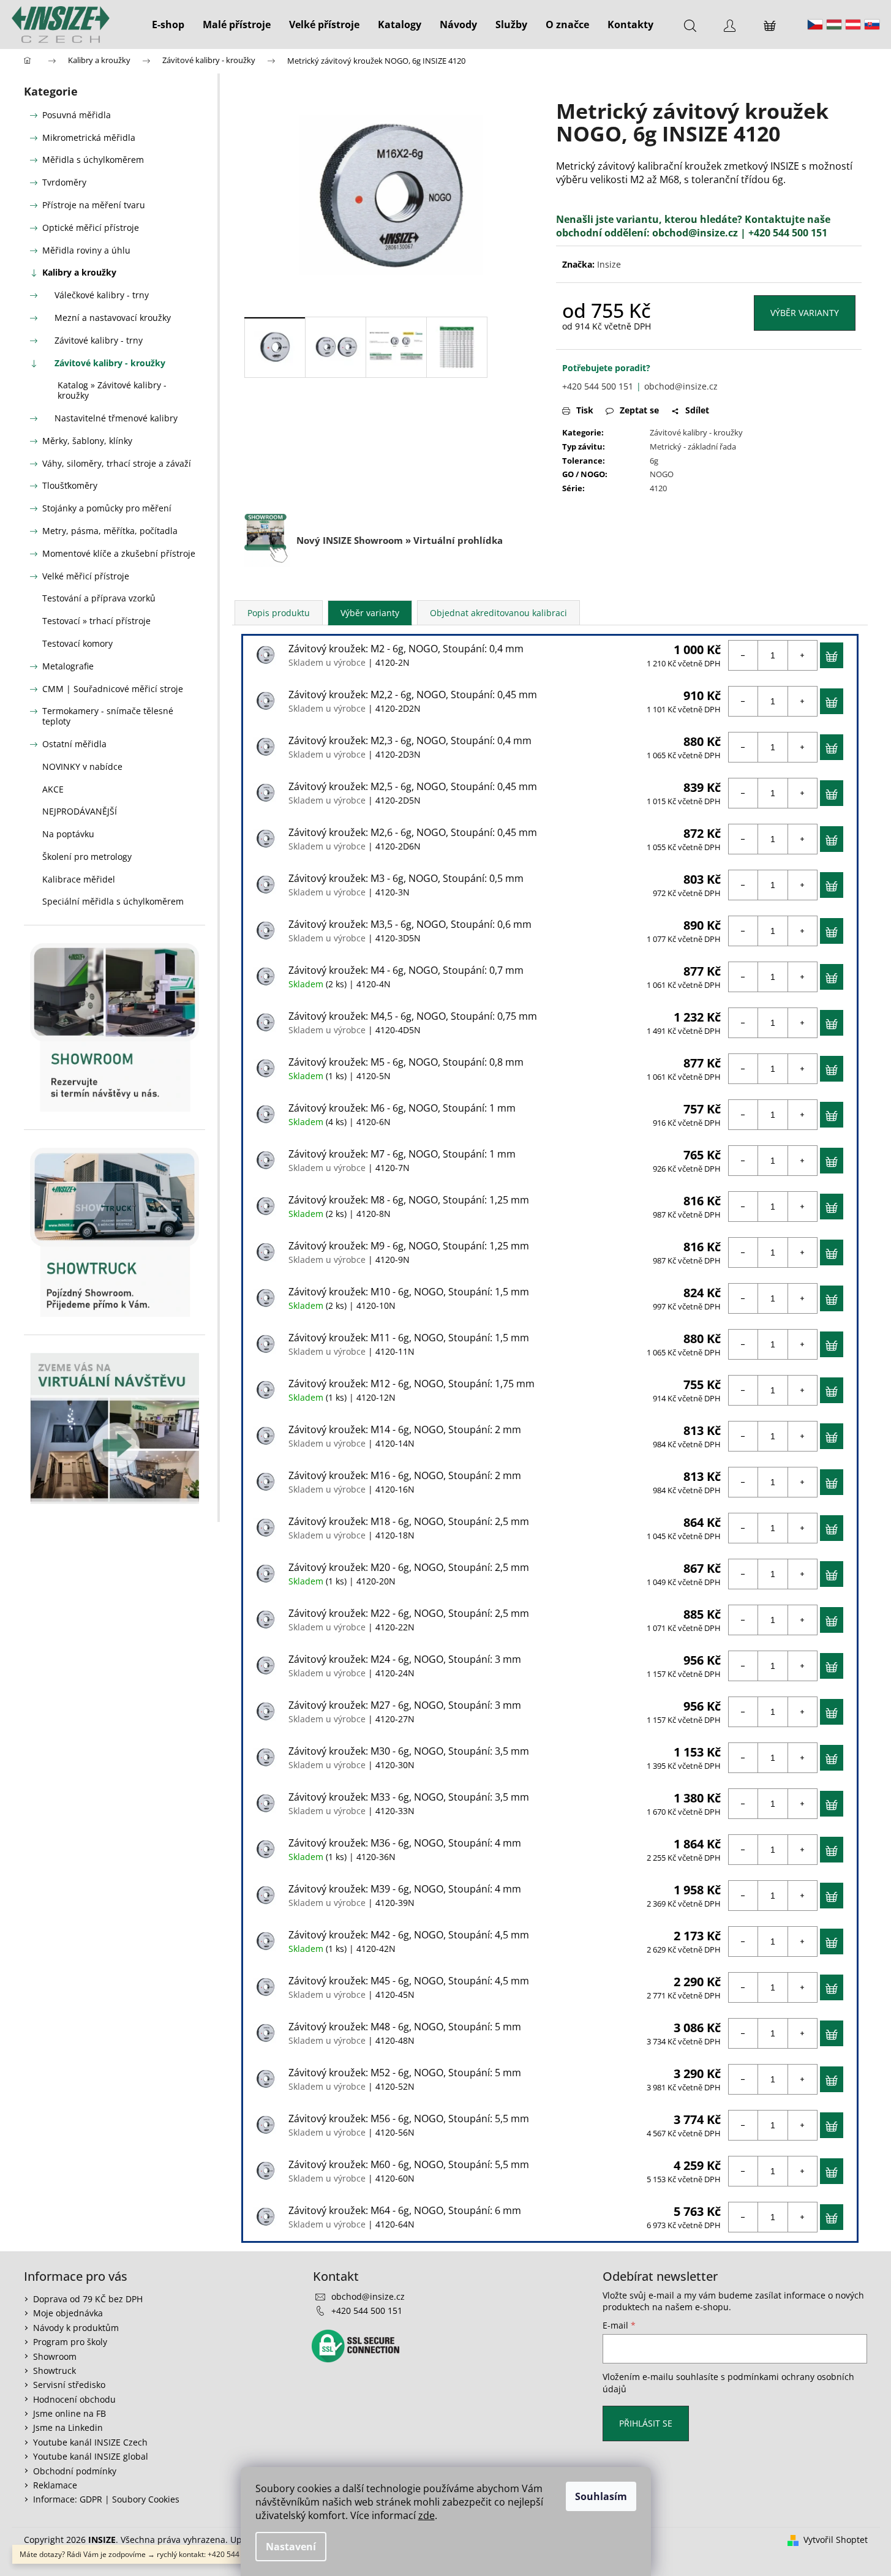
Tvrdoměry (64, 182)
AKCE (53, 789)
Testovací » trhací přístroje (96, 621)
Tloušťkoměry (70, 485)
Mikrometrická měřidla (89, 137)
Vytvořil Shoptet (836, 2540)
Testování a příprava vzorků (99, 598)
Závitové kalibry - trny (99, 340)
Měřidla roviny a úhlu (86, 250)
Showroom (55, 2356)
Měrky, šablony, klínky (87, 441)
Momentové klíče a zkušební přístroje (119, 553)
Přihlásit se (646, 2423)
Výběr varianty (805, 313)
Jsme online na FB (70, 2413)
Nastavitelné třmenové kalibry (116, 418)
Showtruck (55, 2371)
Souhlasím (601, 2496)
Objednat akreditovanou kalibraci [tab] (498, 613)
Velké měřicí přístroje (86, 576)
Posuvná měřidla (77, 115)
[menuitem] (168, 24)
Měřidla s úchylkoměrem (93, 160)
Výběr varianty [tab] (370, 613)
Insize (609, 264)
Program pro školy (70, 2342)
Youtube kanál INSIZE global (91, 2456)
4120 (658, 488)
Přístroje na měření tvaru (94, 205)
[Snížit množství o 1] (743, 655)
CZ (815, 24)
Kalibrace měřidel (79, 879)
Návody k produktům (76, 2328)
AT (853, 24)
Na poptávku (68, 834)
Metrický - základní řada (693, 446)
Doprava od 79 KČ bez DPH (88, 2299)
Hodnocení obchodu (74, 2399)
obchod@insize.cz (695, 233)
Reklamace (55, 2485)
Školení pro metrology (87, 857)
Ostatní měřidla (74, 744)
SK (872, 24)
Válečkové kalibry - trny (102, 295)
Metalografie (68, 666)
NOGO (662, 474)
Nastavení (291, 2547)
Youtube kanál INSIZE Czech (90, 2442)
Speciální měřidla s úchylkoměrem (113, 901)
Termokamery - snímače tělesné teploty (108, 716)
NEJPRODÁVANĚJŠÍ (80, 811)
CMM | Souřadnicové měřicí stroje (113, 689)
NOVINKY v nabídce (82, 766)
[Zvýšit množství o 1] (802, 655)
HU (834, 24)
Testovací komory (77, 643)
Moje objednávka (68, 2313)
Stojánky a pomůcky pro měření (107, 508)
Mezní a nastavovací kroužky (113, 318)
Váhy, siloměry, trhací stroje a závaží (117, 463)
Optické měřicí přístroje (91, 228)
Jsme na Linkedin (68, 2427)
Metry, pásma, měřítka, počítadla (110, 531)
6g (654, 461)
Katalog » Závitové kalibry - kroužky (112, 390)
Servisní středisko (69, 2385)
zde (427, 2515)
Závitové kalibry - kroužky (110, 363)
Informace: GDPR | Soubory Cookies (106, 2499)
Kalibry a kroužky (79, 272)
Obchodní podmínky (75, 2471)
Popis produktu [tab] (279, 613)
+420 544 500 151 (598, 386)
